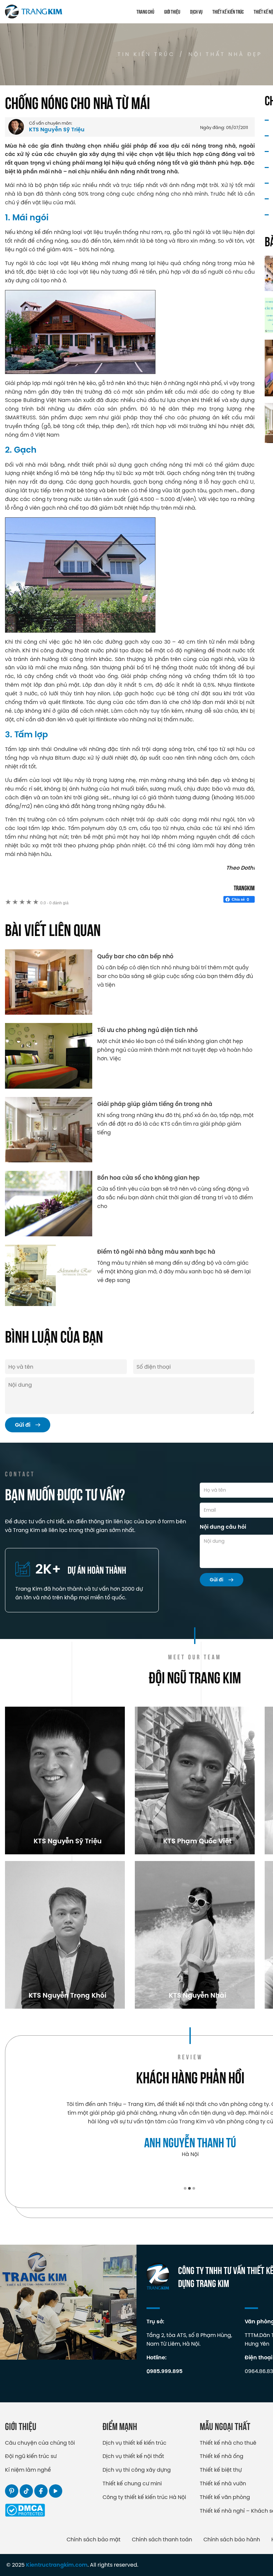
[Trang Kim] (34, 12)
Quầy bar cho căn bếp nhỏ (135, 956)
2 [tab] (189, 2188)
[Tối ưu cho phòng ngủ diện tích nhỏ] (49, 1056)
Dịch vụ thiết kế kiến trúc (135, 2443)
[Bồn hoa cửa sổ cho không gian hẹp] (49, 1203)
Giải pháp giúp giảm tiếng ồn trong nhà (155, 1104)
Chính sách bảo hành (232, 2539)
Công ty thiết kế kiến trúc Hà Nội (144, 2497)
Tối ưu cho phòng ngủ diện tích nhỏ (147, 1030)
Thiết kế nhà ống (222, 2456)
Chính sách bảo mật (94, 2539)
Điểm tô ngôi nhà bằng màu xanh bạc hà (156, 1252)
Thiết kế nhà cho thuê (228, 2443)
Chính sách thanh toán (162, 2539)
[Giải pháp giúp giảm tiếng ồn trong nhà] (49, 1130)
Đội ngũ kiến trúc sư (31, 2456)
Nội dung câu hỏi (223, 1527)
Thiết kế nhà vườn (223, 2483)
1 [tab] (185, 2188)
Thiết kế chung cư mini (132, 2483)
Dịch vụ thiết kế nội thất (133, 2456)
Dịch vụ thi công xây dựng (137, 2470)
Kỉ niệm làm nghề (28, 2470)
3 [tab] (194, 2188)
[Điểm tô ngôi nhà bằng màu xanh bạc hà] (49, 1275)
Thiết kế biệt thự (221, 2470)
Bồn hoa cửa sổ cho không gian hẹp (148, 1178)
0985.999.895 (164, 2371)
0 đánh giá (54, 903)
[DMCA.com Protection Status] (25, 2515)
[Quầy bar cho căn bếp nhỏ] (49, 982)
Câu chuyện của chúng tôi (40, 2443)
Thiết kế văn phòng (225, 2497)
